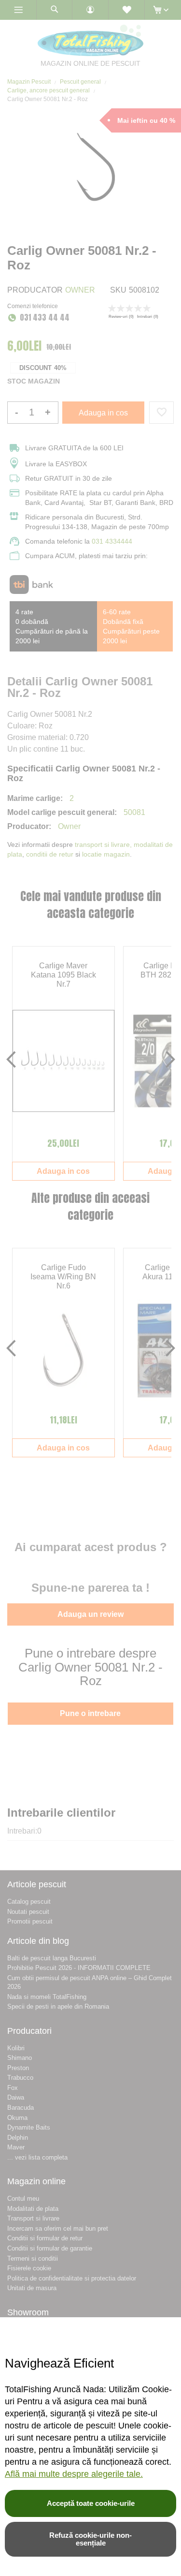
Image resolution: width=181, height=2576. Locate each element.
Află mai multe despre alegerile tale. (74, 2474)
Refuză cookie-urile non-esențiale (90, 2539)
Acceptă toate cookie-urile (91, 2503)
